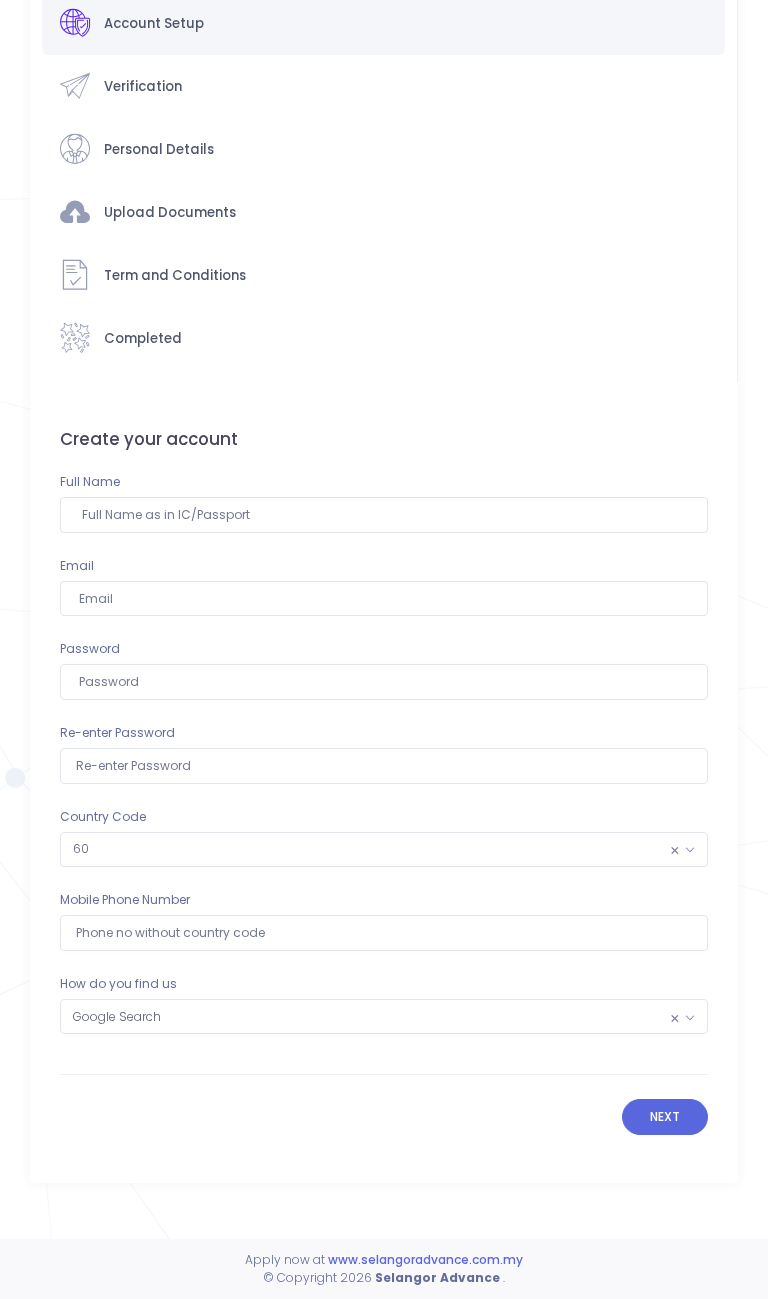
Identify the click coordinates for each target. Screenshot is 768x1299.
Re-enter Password (117, 732)
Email (77, 565)
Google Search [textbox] (376, 1017)
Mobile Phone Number (125, 899)
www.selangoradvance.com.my (425, 1259)
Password (90, 648)
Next (665, 1116)
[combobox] (383, 850)
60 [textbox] (376, 849)
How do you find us (118, 983)
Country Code (103, 816)
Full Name (90, 481)
